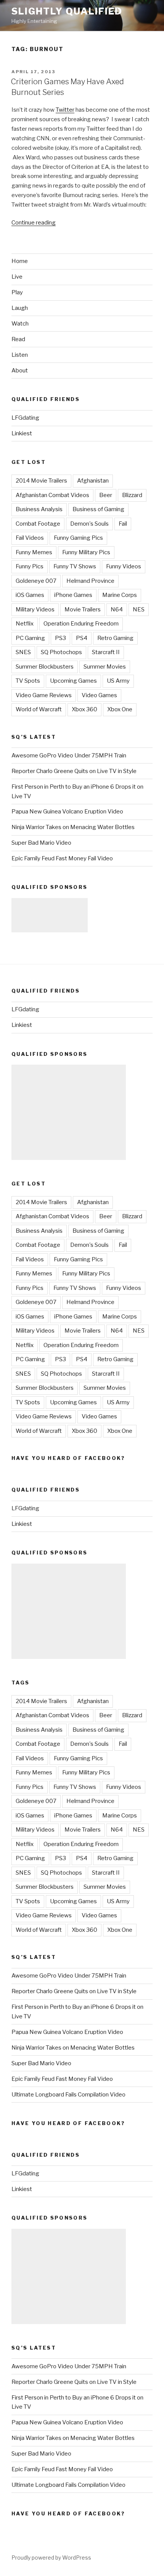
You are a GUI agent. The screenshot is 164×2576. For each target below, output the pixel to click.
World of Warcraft (39, 709)
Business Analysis (39, 509)
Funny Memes (34, 552)
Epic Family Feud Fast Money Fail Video (62, 858)
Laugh (20, 308)
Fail (123, 524)
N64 (117, 610)
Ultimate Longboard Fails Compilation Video (68, 2095)
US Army (118, 681)
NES (139, 610)
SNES (23, 652)
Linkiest (22, 433)
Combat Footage (38, 524)
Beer (106, 495)
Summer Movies (105, 667)
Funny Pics (30, 566)
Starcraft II (106, 652)
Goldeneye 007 (36, 581)
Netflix (25, 624)
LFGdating (25, 418)
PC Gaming (30, 638)
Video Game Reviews (44, 695)
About (20, 371)
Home (20, 261)
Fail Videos (30, 538)
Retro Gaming (115, 638)
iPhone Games (73, 595)
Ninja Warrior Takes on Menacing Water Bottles (73, 827)
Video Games (99, 695)
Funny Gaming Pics (78, 538)
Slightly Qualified (67, 11)
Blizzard (132, 495)
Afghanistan (93, 481)
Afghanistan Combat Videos (52, 495)
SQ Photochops (61, 652)
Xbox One (120, 709)
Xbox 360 (84, 709)
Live (17, 277)
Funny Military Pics (86, 552)
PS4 (82, 638)
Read (18, 339)
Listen (20, 355)
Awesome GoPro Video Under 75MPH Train (69, 755)
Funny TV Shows (75, 566)
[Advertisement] (50, 915)
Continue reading (34, 223)
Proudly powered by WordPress (51, 2558)
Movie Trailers (83, 610)
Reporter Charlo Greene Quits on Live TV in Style (74, 771)
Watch (20, 324)
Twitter (65, 110)
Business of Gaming (98, 509)
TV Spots (28, 681)
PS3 (60, 638)
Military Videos (35, 610)
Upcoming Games (73, 681)
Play (17, 292)
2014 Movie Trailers (41, 481)
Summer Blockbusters (45, 667)
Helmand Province (90, 581)
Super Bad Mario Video (41, 843)
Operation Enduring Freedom (81, 624)
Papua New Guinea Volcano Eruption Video (67, 812)
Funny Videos (124, 566)
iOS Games (30, 595)
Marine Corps (120, 595)
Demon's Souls (89, 524)
